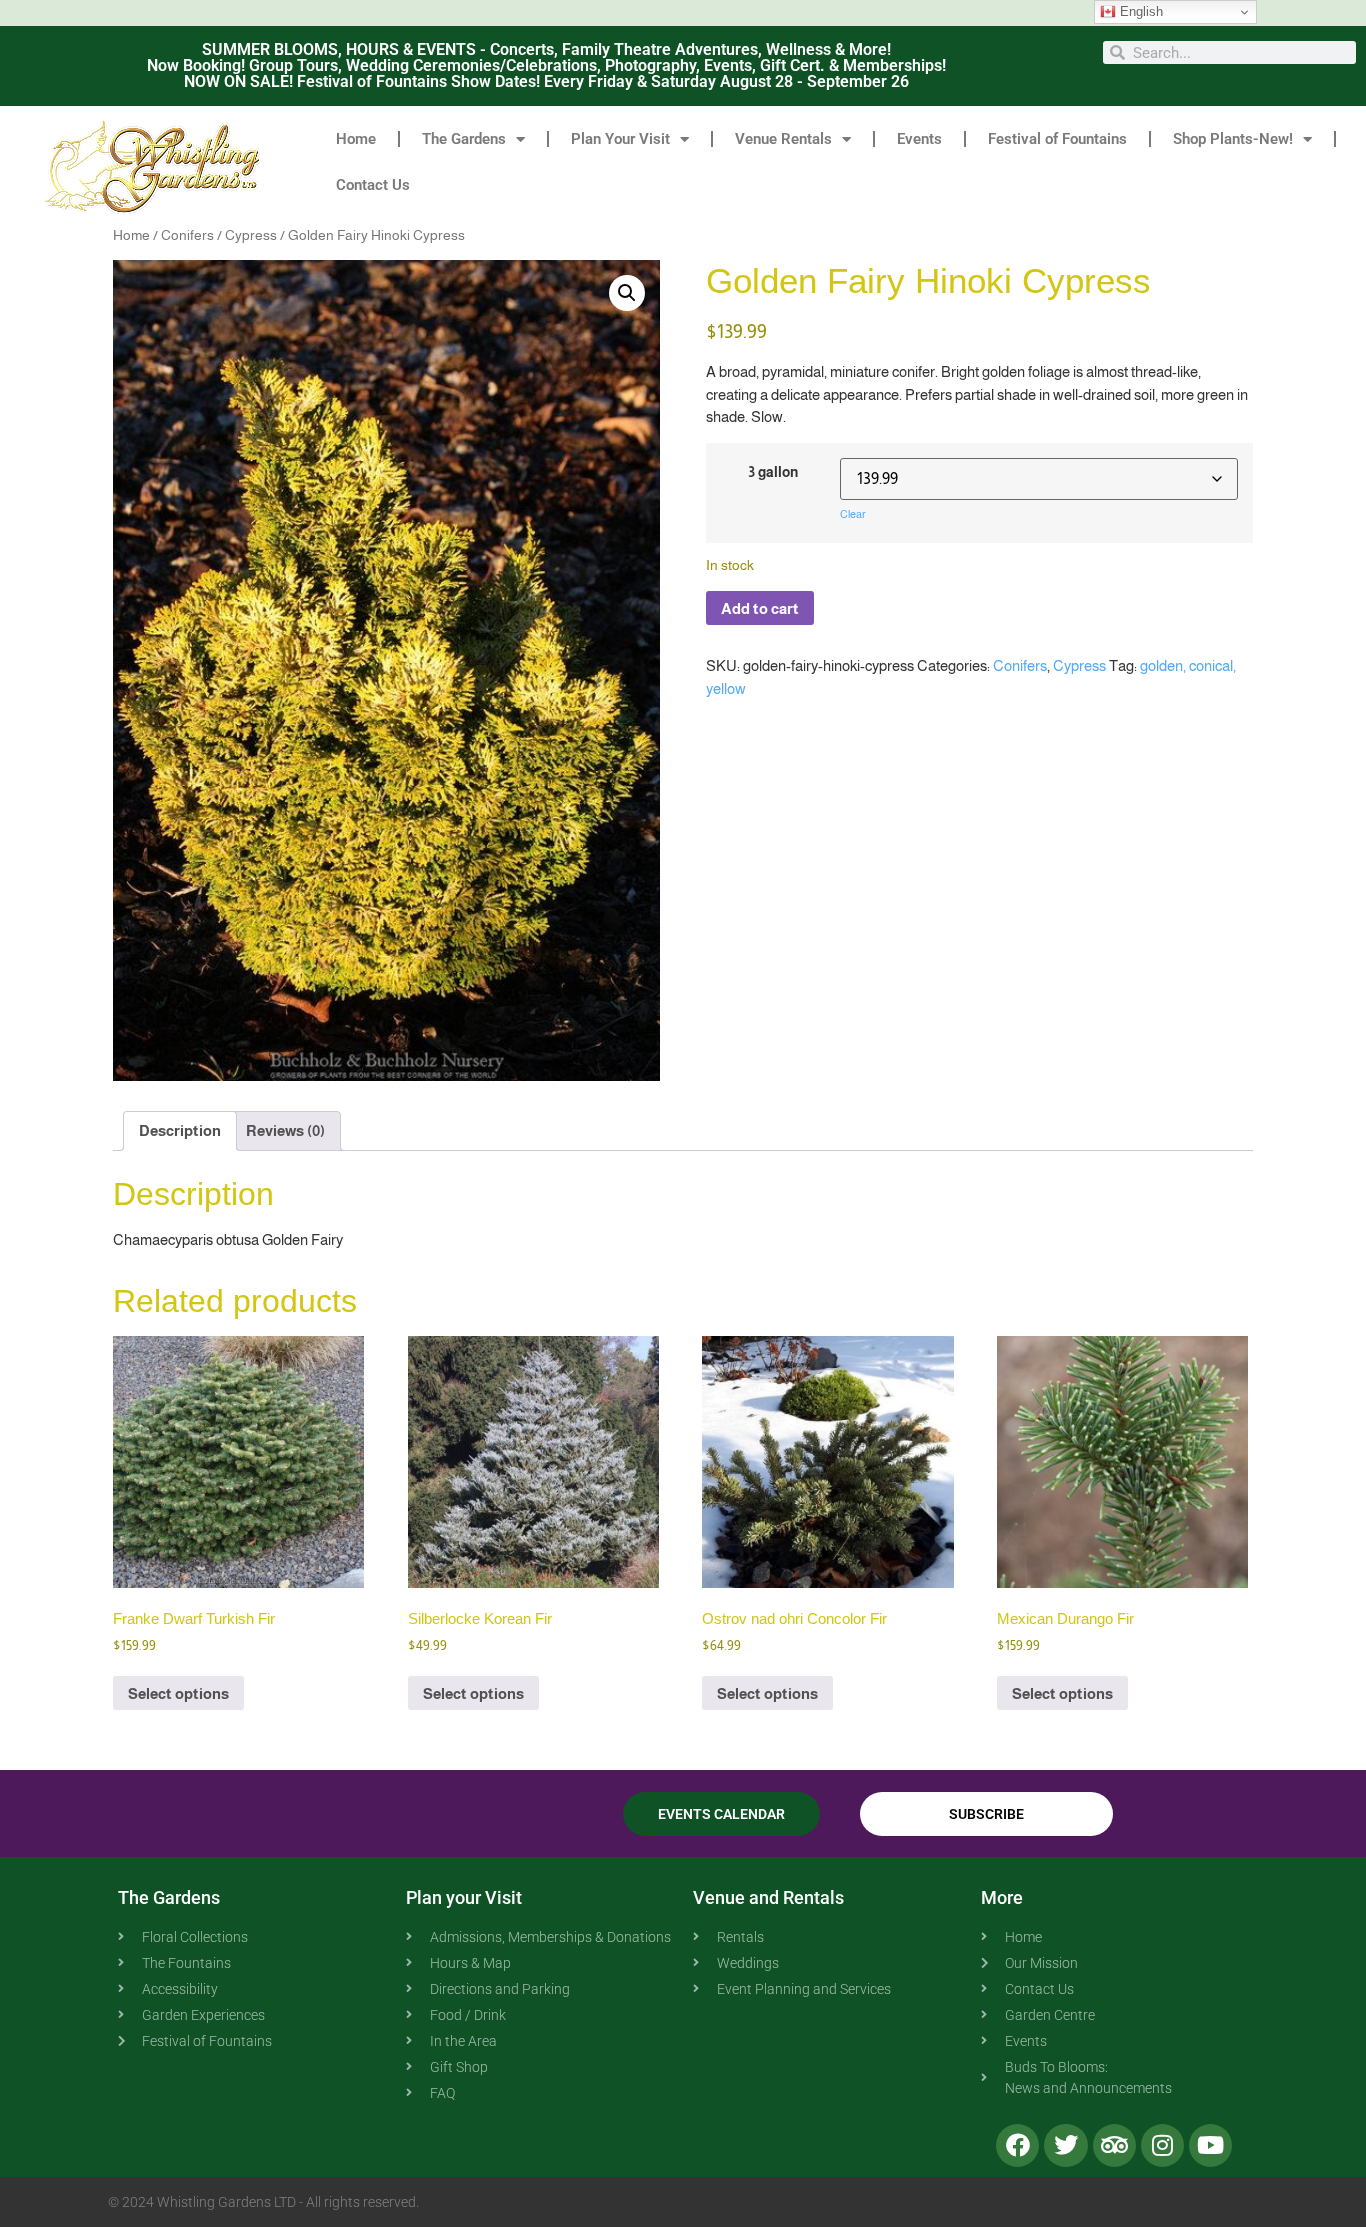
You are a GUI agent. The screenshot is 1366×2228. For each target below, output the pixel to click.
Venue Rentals (783, 139)
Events (919, 139)
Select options (178, 1693)
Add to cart (760, 608)
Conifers (187, 235)
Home (356, 139)
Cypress (251, 235)
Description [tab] (180, 1130)
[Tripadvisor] (1114, 2145)
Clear (853, 514)
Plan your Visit (464, 1897)
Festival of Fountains (1057, 139)
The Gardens (464, 139)
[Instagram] (1162, 2145)
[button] (627, 293)
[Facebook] (1017, 2145)
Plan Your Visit (620, 139)
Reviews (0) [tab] (285, 1130)
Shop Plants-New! (1233, 139)
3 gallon (773, 473)
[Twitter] (1065, 2145)
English (1139, 11)
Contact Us (373, 185)
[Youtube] (1210, 2145)
